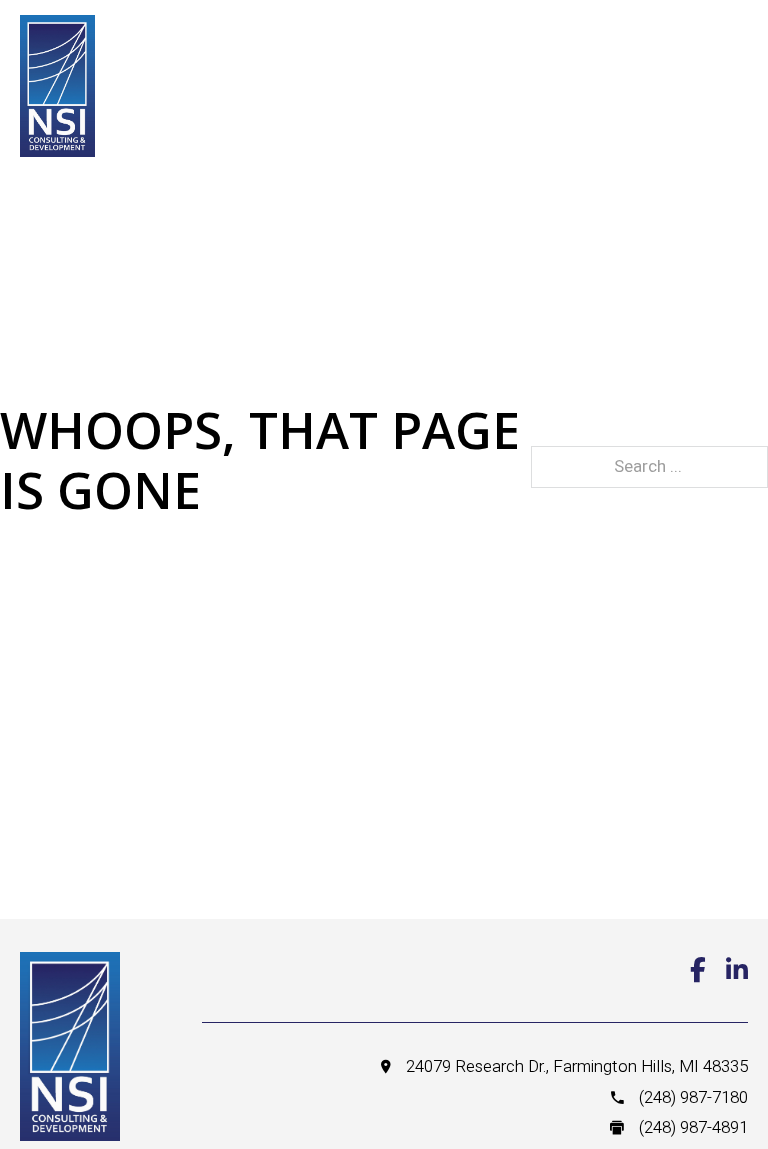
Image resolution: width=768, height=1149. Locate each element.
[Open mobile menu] (630, 51)
